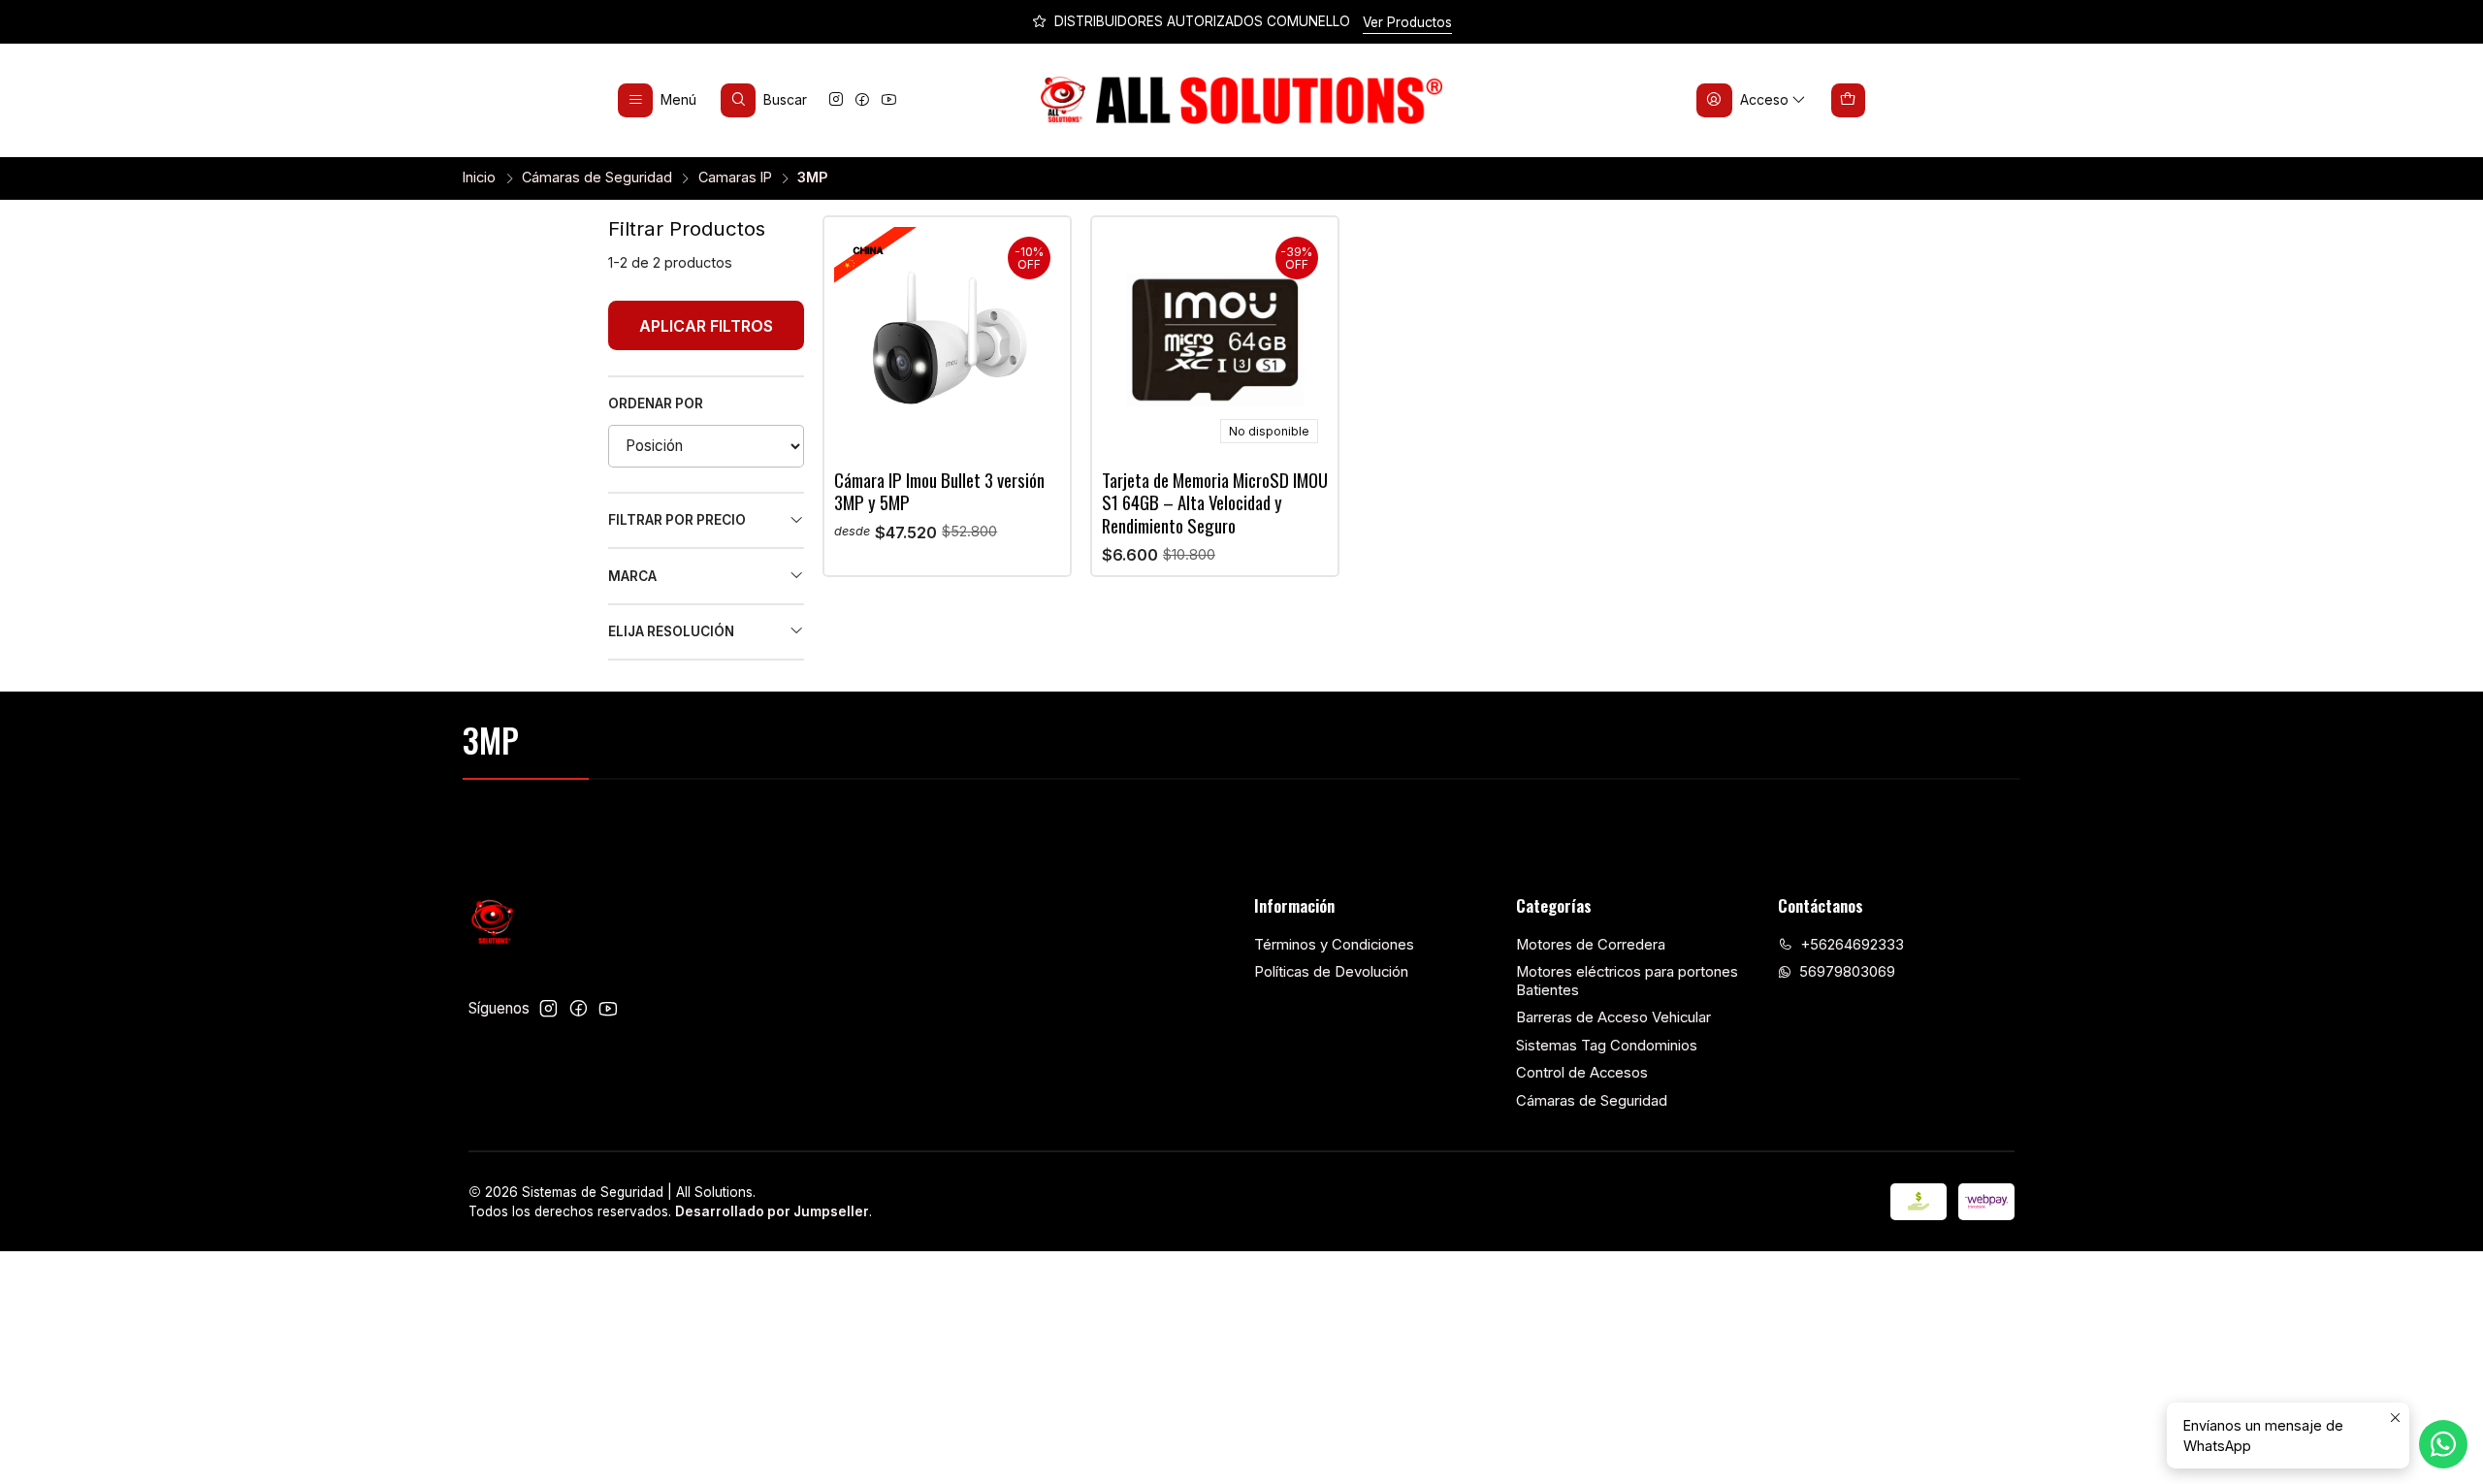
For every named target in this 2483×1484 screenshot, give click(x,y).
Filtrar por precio (677, 520)
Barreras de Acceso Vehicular (1613, 1017)
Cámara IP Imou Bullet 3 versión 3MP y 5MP (939, 491)
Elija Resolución (671, 631)
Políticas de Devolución (1331, 972)
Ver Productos (1407, 22)
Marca (632, 576)
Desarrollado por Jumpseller (772, 1211)
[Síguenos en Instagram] (836, 100)
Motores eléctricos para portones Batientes (1627, 981)
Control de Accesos (1582, 1073)
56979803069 (1847, 972)
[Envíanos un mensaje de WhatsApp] (2443, 1444)
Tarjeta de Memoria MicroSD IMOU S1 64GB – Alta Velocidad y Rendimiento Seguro (1215, 502)
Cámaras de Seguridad (597, 177)
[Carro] (1849, 100)
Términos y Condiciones (1334, 945)
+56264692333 (1852, 945)
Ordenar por (656, 403)
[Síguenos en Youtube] (889, 100)
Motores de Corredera (1591, 945)
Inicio (479, 177)
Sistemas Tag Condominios (1607, 1046)
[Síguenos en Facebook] (862, 100)
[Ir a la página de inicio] (1242, 101)
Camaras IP (735, 177)
